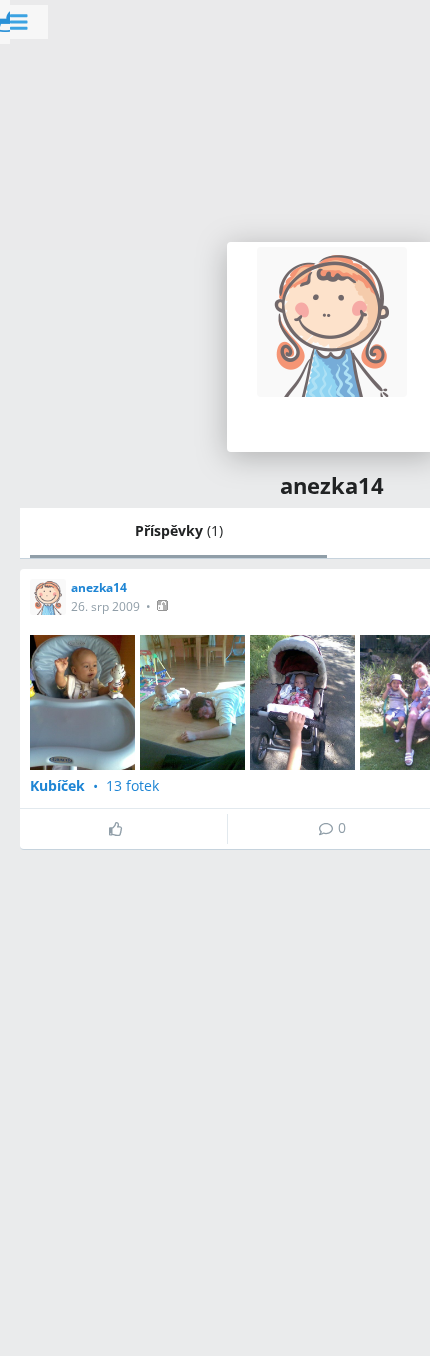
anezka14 (99, 587)
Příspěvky (179, 530)
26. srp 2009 (105, 606)
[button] (164, 605)
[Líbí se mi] (123, 829)
